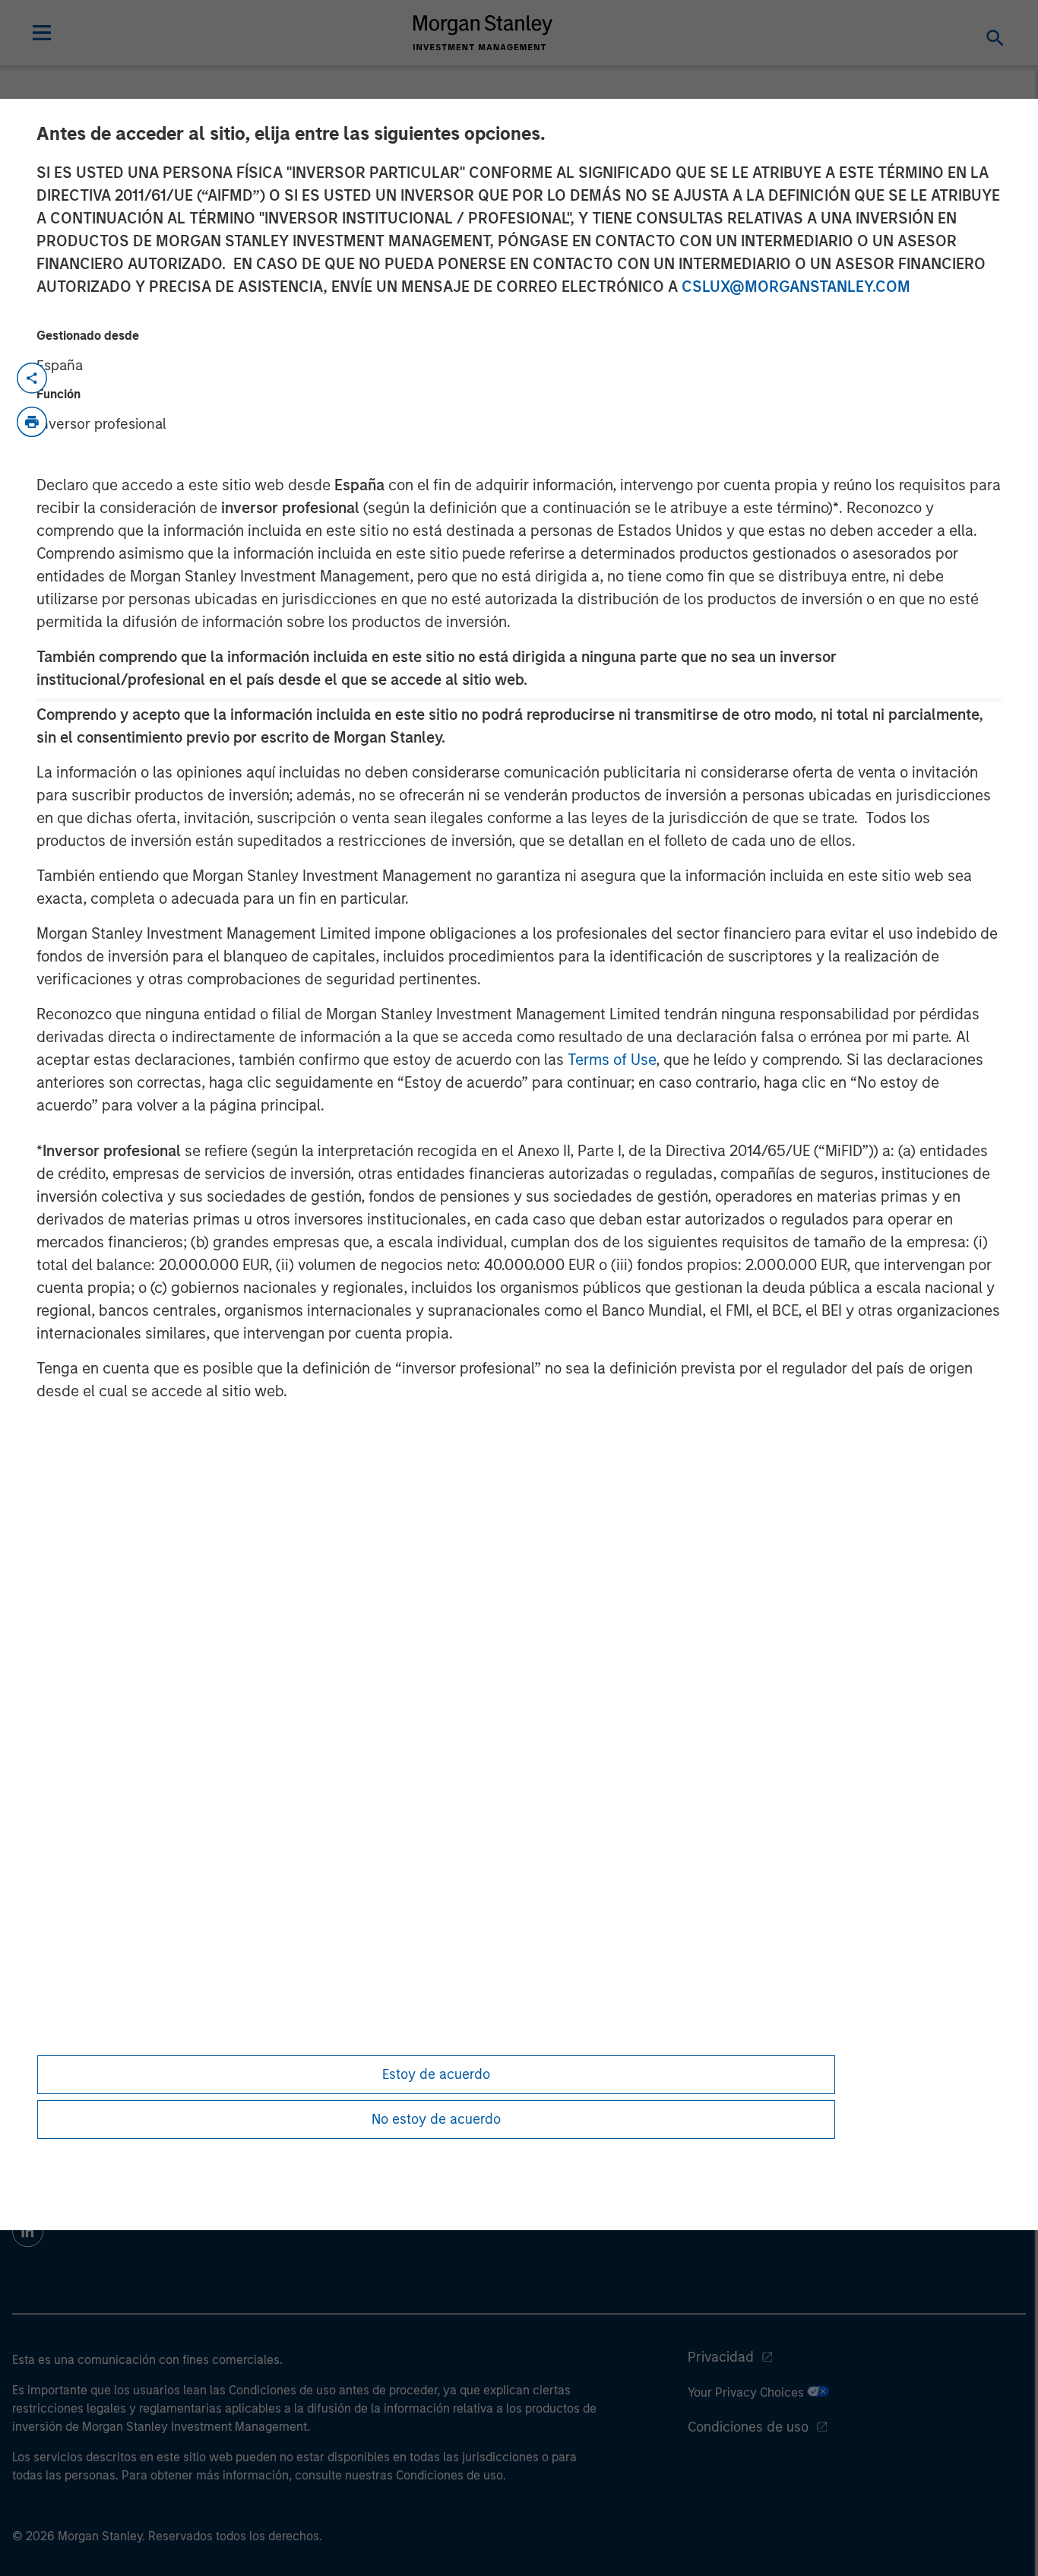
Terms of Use (612, 1060)
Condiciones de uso (748, 2427)
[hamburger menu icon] (42, 33)
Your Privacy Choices (747, 2392)
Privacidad (721, 2357)
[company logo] (483, 33)
